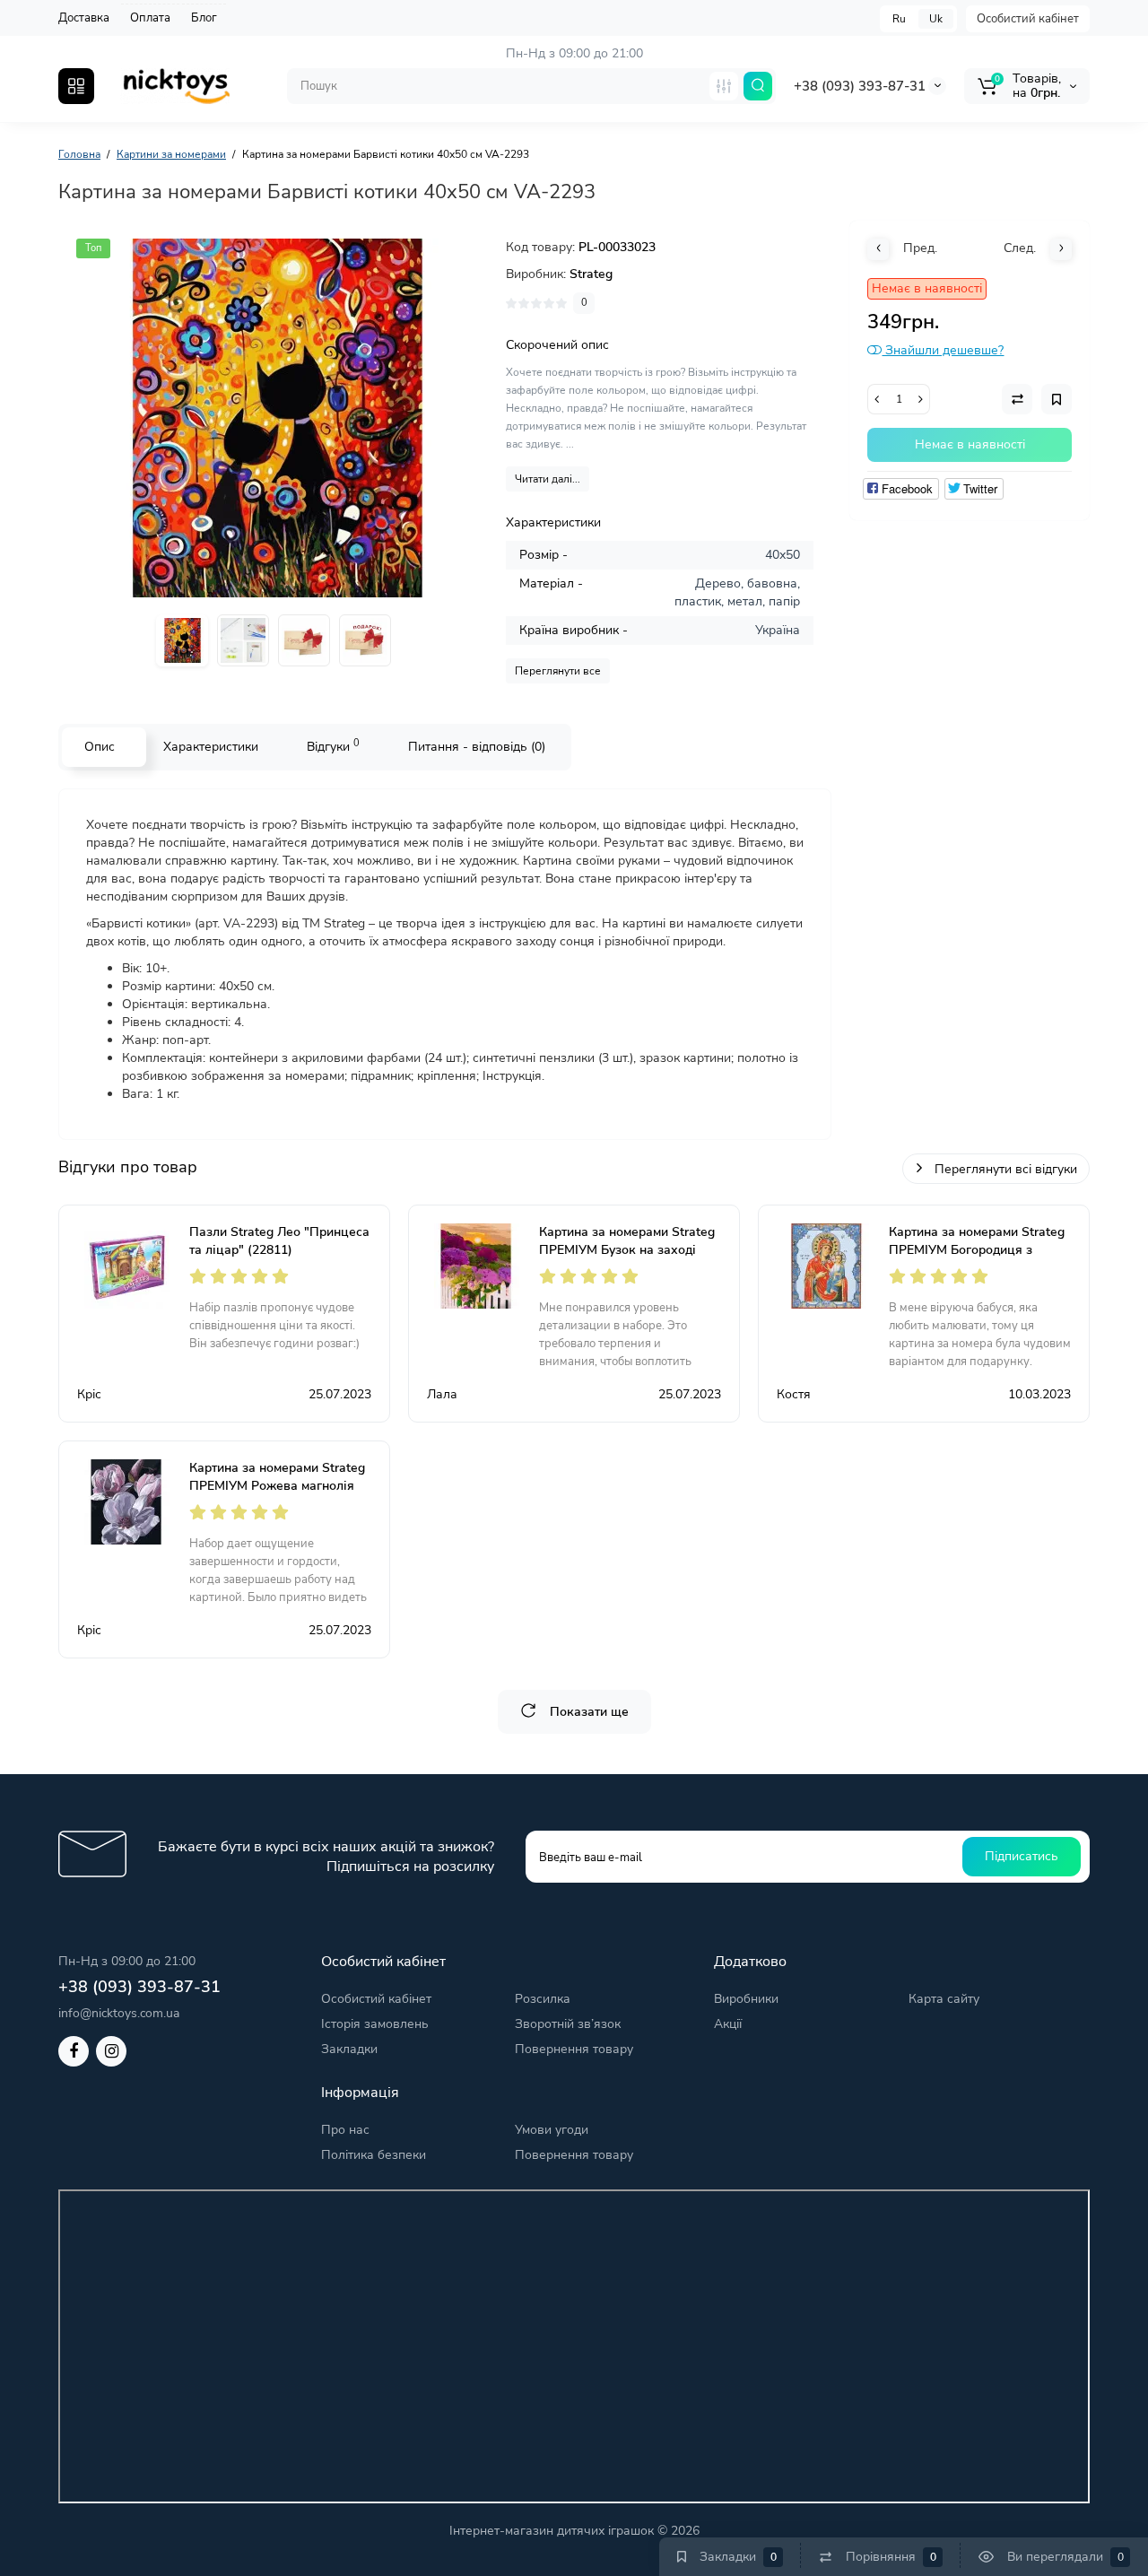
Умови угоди (552, 2130)
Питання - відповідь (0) (477, 747)
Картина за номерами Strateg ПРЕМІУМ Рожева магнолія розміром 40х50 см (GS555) (277, 1486)
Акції (728, 2024)
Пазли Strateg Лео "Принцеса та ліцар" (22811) (279, 1241)
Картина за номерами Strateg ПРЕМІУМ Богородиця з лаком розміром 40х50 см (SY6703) (977, 1259)
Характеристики (211, 747)
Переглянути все (558, 671)
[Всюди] (724, 86)
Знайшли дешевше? (943, 350)
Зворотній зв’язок (568, 2024)
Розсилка (543, 1999)
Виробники (746, 1999)
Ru (899, 19)
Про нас (345, 2130)
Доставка (84, 18)
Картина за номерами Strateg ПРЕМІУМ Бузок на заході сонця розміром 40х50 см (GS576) (627, 1259)
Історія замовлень (375, 2024)
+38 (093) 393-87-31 (860, 86)
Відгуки (333, 746)
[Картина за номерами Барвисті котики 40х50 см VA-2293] (274, 418)
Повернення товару (574, 2049)
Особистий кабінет (1028, 19)
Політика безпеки (374, 2155)
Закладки (349, 2049)
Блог (204, 18)
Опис (100, 747)
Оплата (150, 18)
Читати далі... (548, 479)
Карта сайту (944, 1999)
